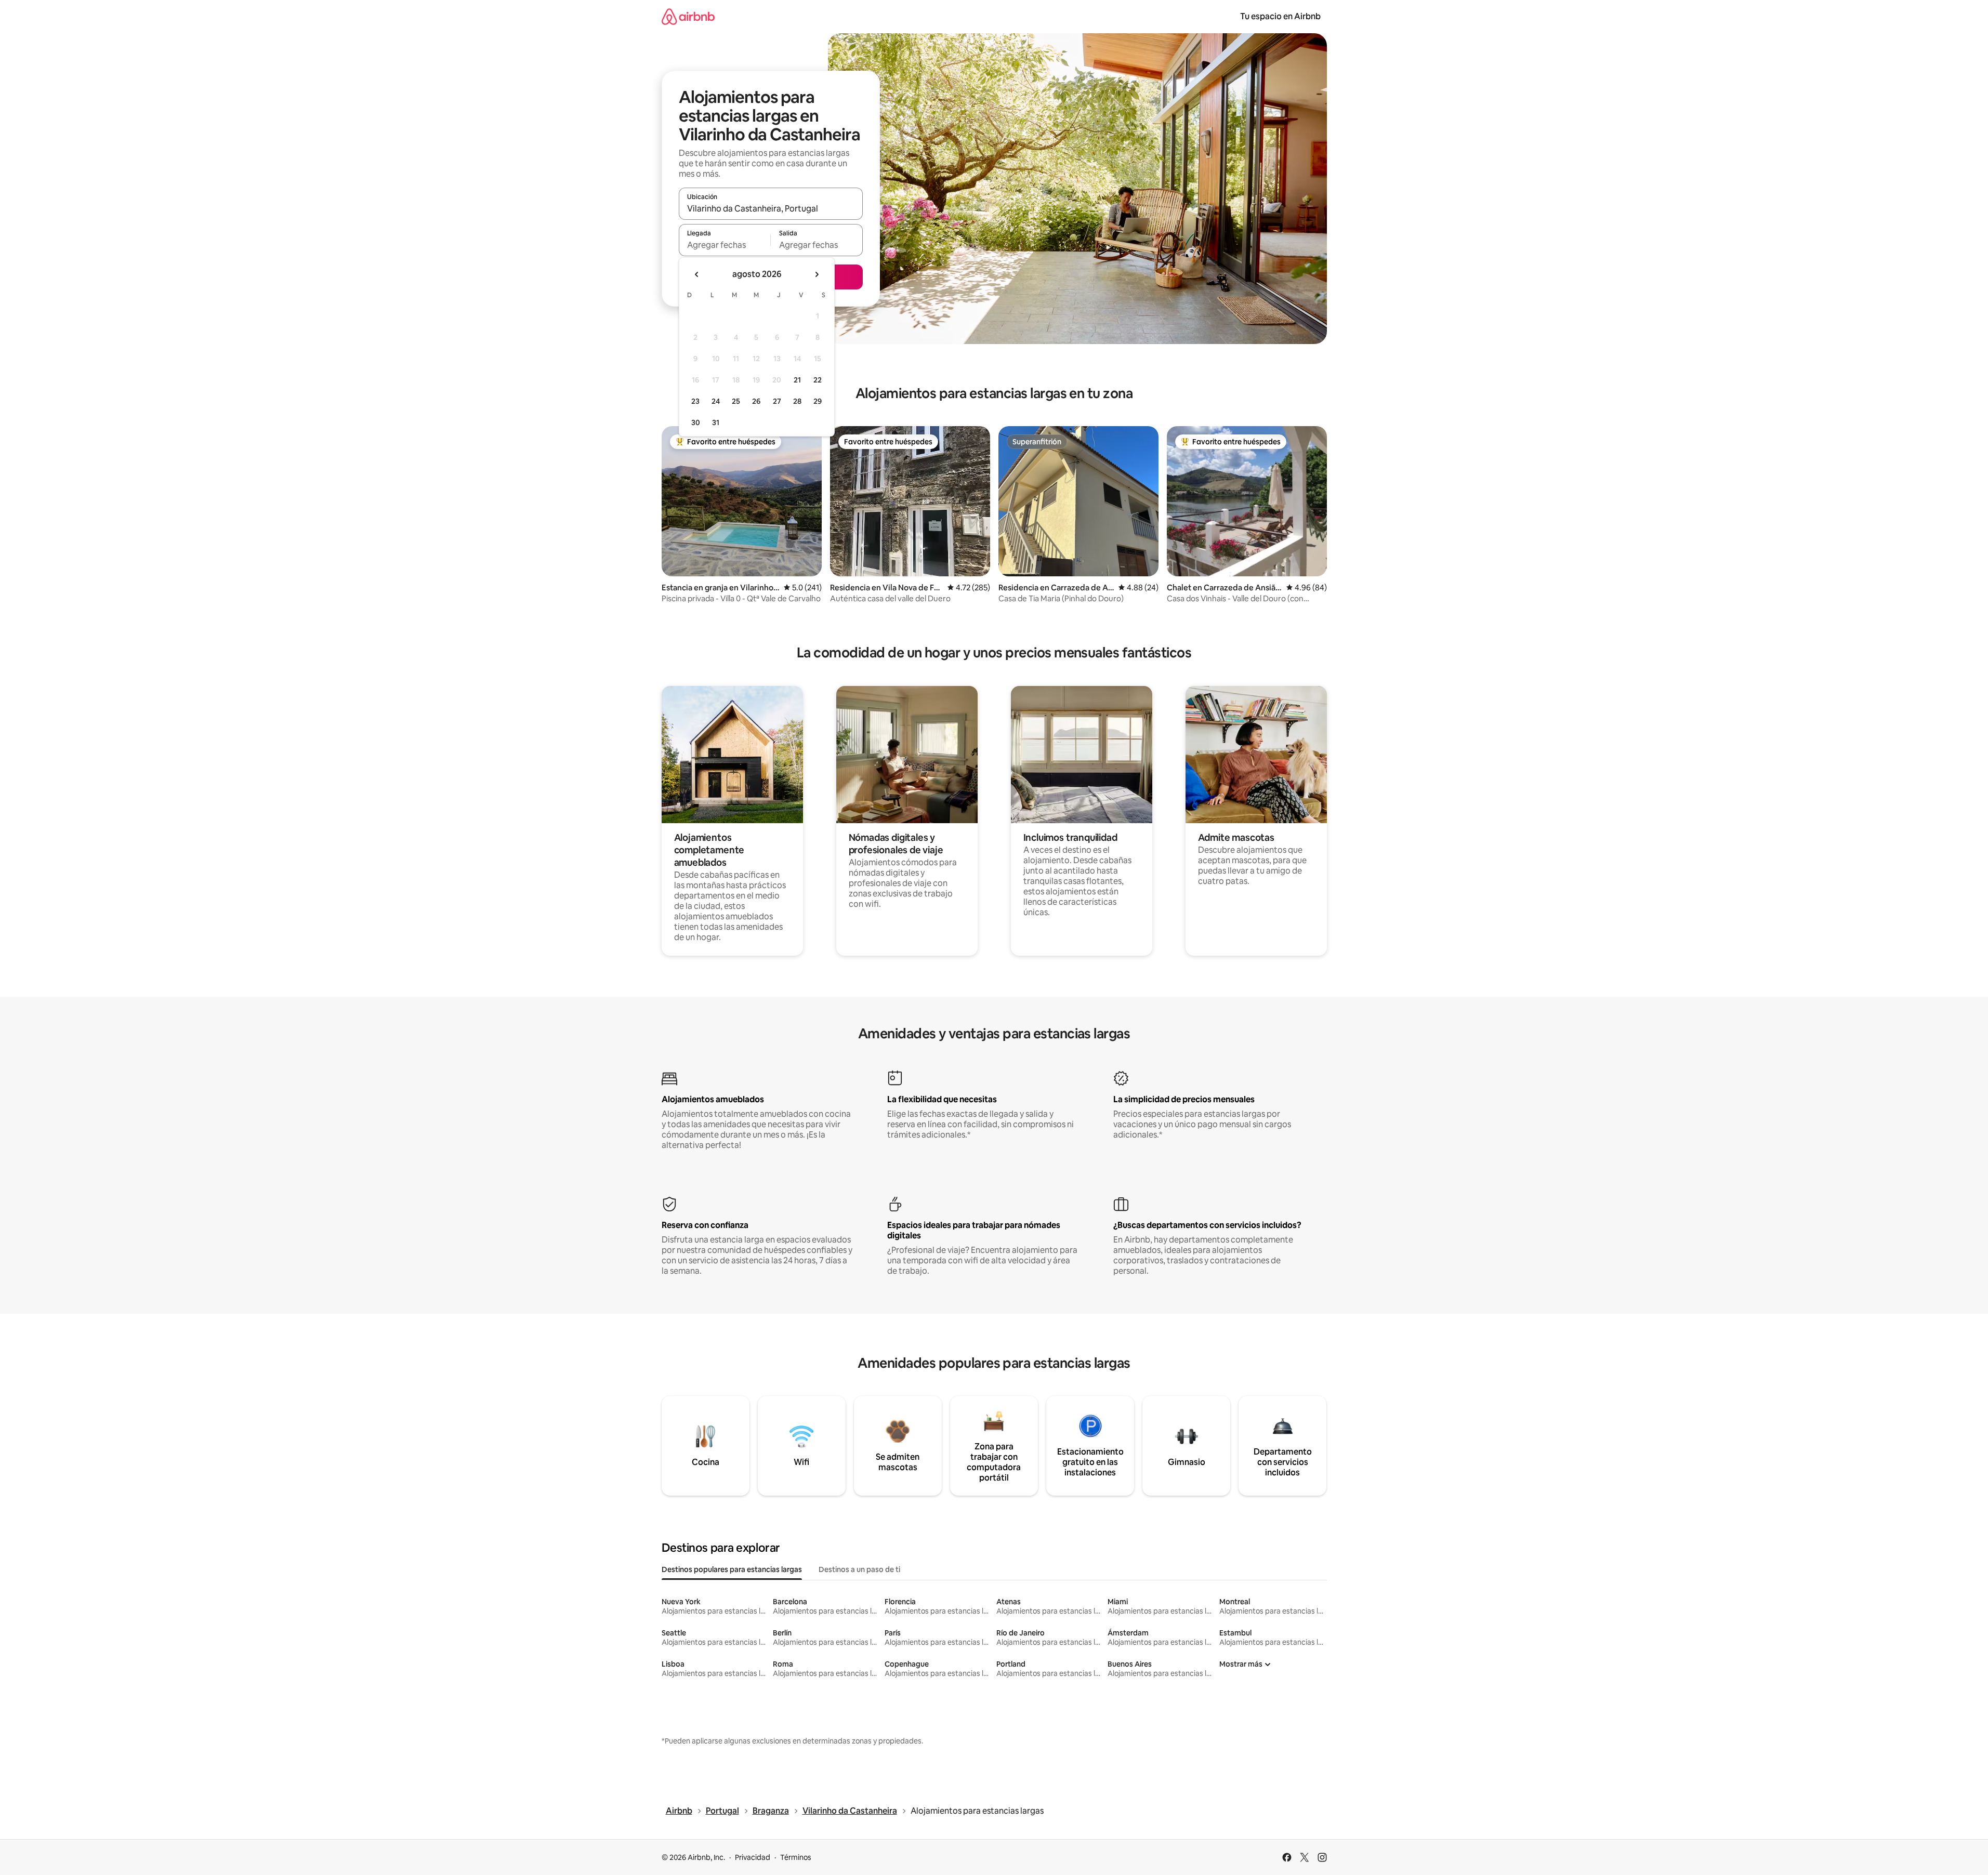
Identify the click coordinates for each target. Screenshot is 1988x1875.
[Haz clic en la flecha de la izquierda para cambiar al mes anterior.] (697, 274)
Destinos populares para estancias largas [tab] (732, 1569)
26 (756, 401)
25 (736, 401)
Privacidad (753, 1857)
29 (818, 401)
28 (797, 401)
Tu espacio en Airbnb (1280, 16)
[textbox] (725, 245)
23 (695, 401)
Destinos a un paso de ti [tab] (859, 1569)
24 (716, 401)
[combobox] (771, 208)
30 (696, 422)
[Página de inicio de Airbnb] (688, 16)
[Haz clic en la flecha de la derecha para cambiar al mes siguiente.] (817, 274)
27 (777, 401)
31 (716, 422)
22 (818, 380)
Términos (796, 1857)
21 (797, 380)
